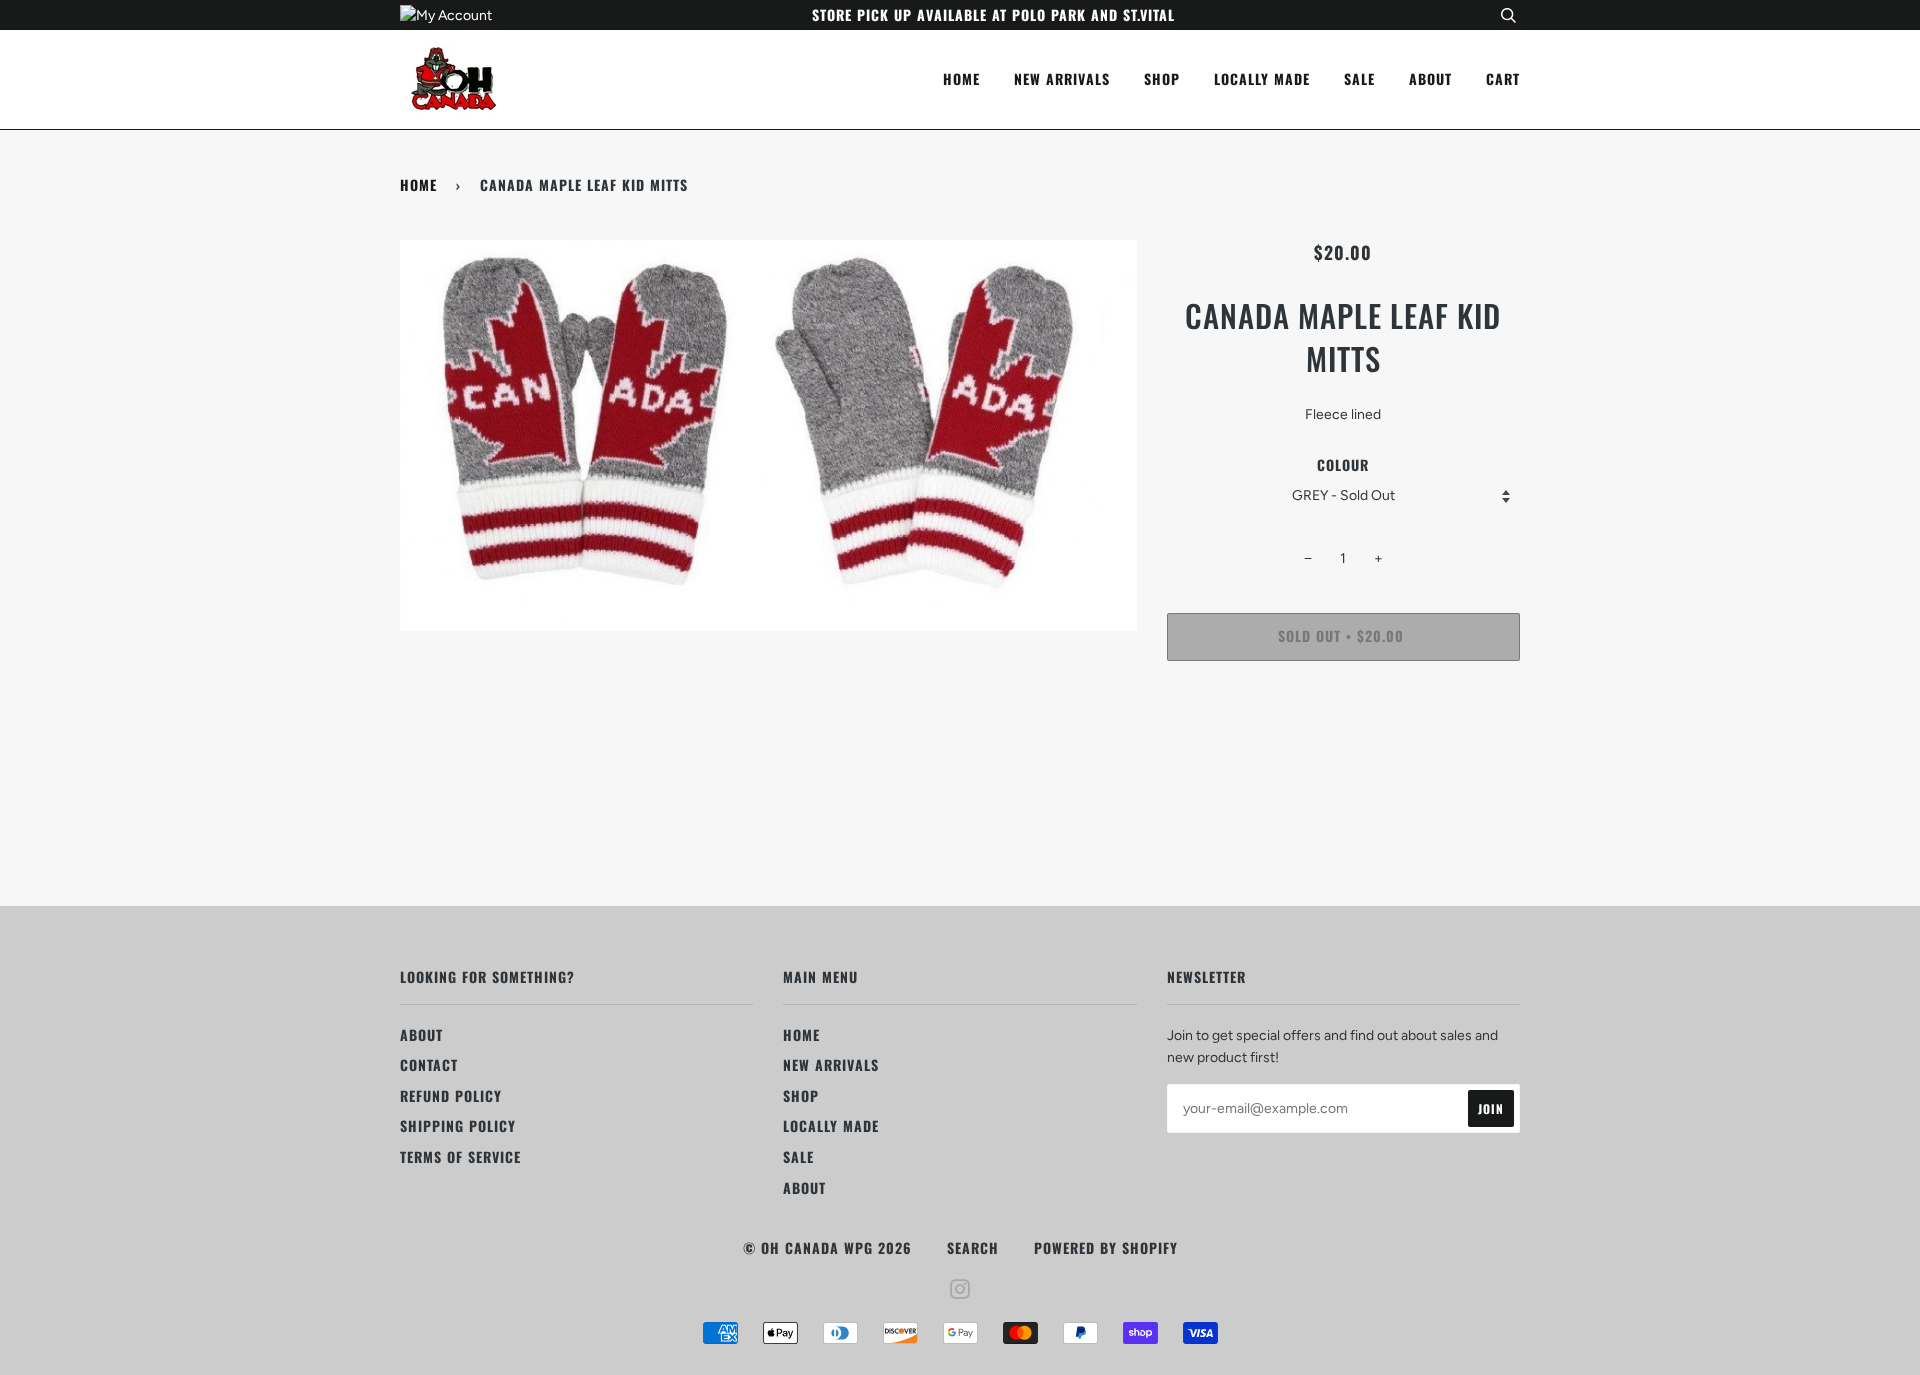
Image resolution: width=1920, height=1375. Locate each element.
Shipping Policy (458, 1125)
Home (961, 78)
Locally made (1262, 78)
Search (973, 1247)
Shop (1162, 78)
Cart (1503, 78)
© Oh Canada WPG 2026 (827, 1247)
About (1430, 78)
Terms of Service (460, 1156)
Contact (429, 1064)
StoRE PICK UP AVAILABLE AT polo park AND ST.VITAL (993, 14)
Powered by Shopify (1106, 1247)
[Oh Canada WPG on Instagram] (960, 1290)
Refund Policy (451, 1095)
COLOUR (1343, 464)
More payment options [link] (1343, 744)
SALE (1359, 78)
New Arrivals (1062, 78)
